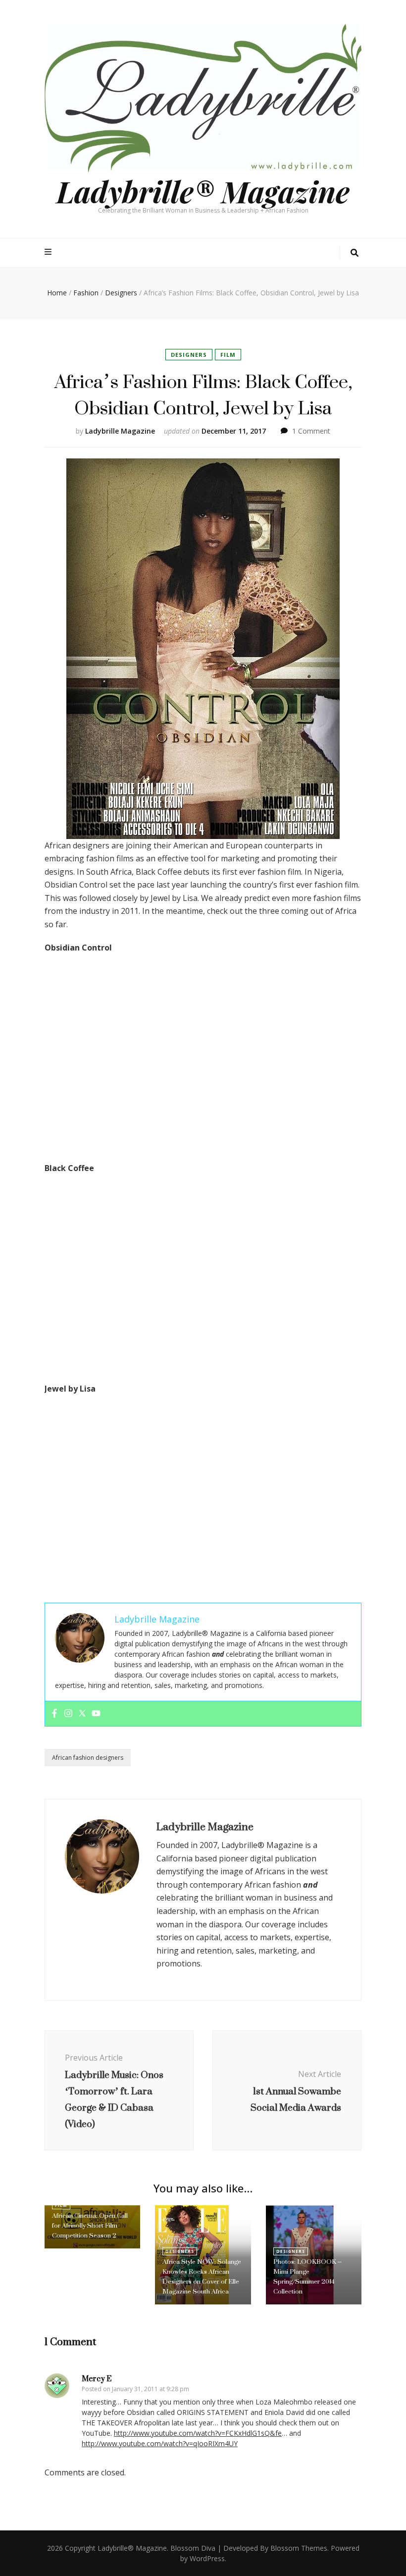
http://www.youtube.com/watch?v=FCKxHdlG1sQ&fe (198, 2433)
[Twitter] (82, 1714)
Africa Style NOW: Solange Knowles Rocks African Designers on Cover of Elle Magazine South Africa (202, 2276)
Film (228, 355)
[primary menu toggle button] (49, 252)
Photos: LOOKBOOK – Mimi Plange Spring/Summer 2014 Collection (307, 2276)
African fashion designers (88, 1758)
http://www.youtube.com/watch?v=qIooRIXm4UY (160, 2443)
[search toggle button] (355, 253)
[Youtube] (96, 1714)
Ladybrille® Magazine (203, 191)
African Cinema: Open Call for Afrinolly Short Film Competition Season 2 (90, 2225)
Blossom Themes (299, 2548)
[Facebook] (54, 1714)
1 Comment (311, 431)
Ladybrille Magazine (120, 431)
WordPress (207, 2558)
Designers (189, 355)
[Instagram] (68, 1714)
